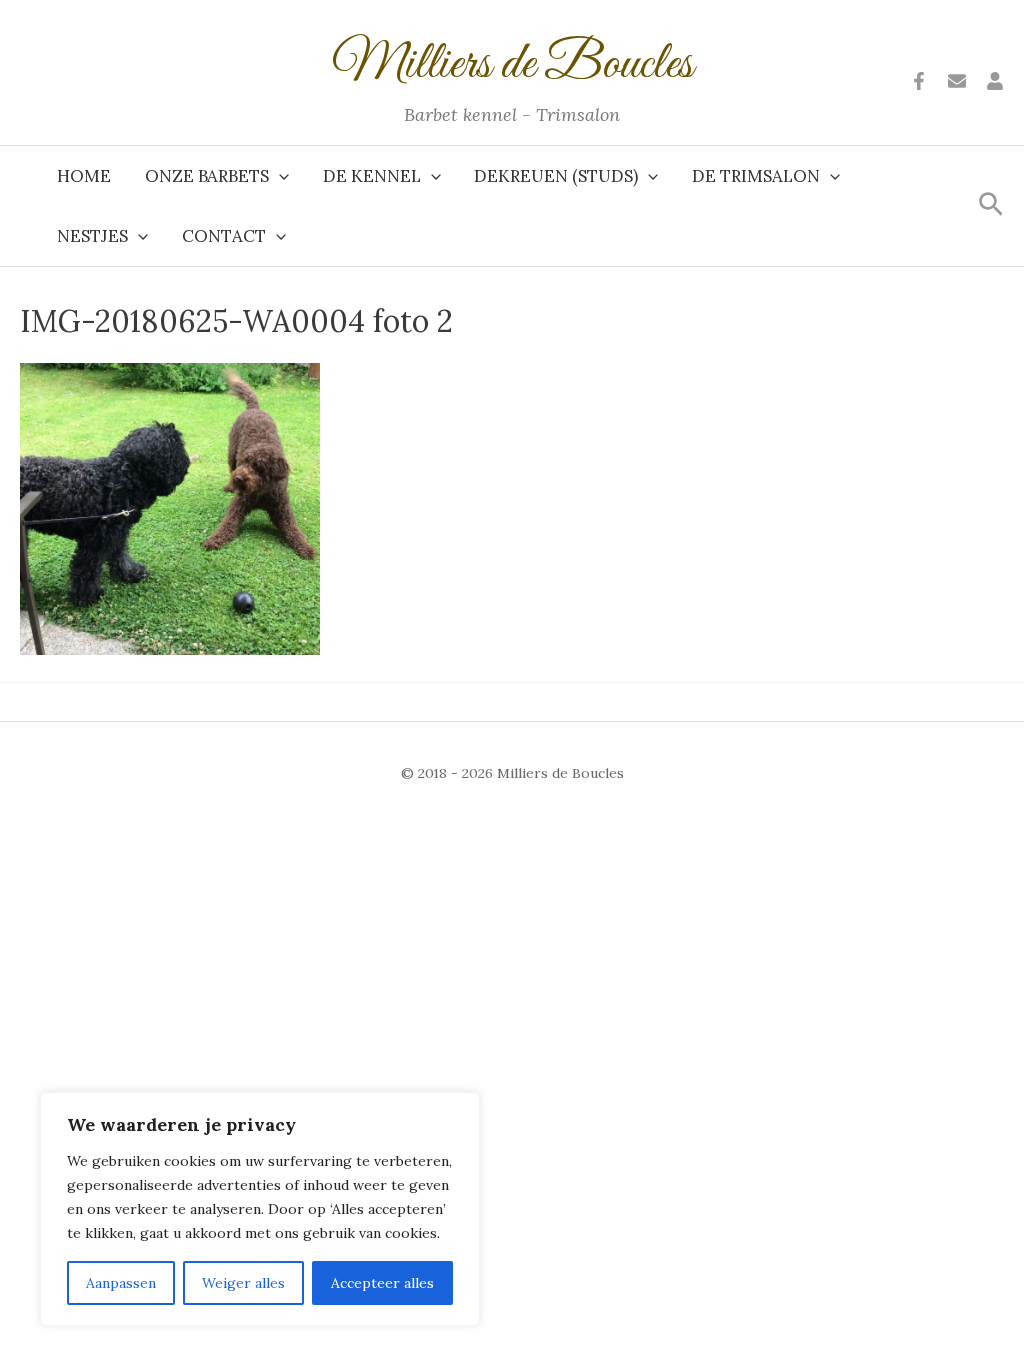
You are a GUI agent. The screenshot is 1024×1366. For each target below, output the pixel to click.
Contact (224, 236)
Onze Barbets (207, 176)
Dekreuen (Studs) (556, 176)
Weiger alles (243, 1283)
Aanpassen (121, 1283)
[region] (260, 1209)
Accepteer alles (382, 1283)
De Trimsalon (756, 176)
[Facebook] (919, 81)
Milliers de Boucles (512, 65)
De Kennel (372, 176)
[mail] (957, 81)
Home (84, 176)
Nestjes (92, 236)
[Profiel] (995, 81)
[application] (279, 176)
